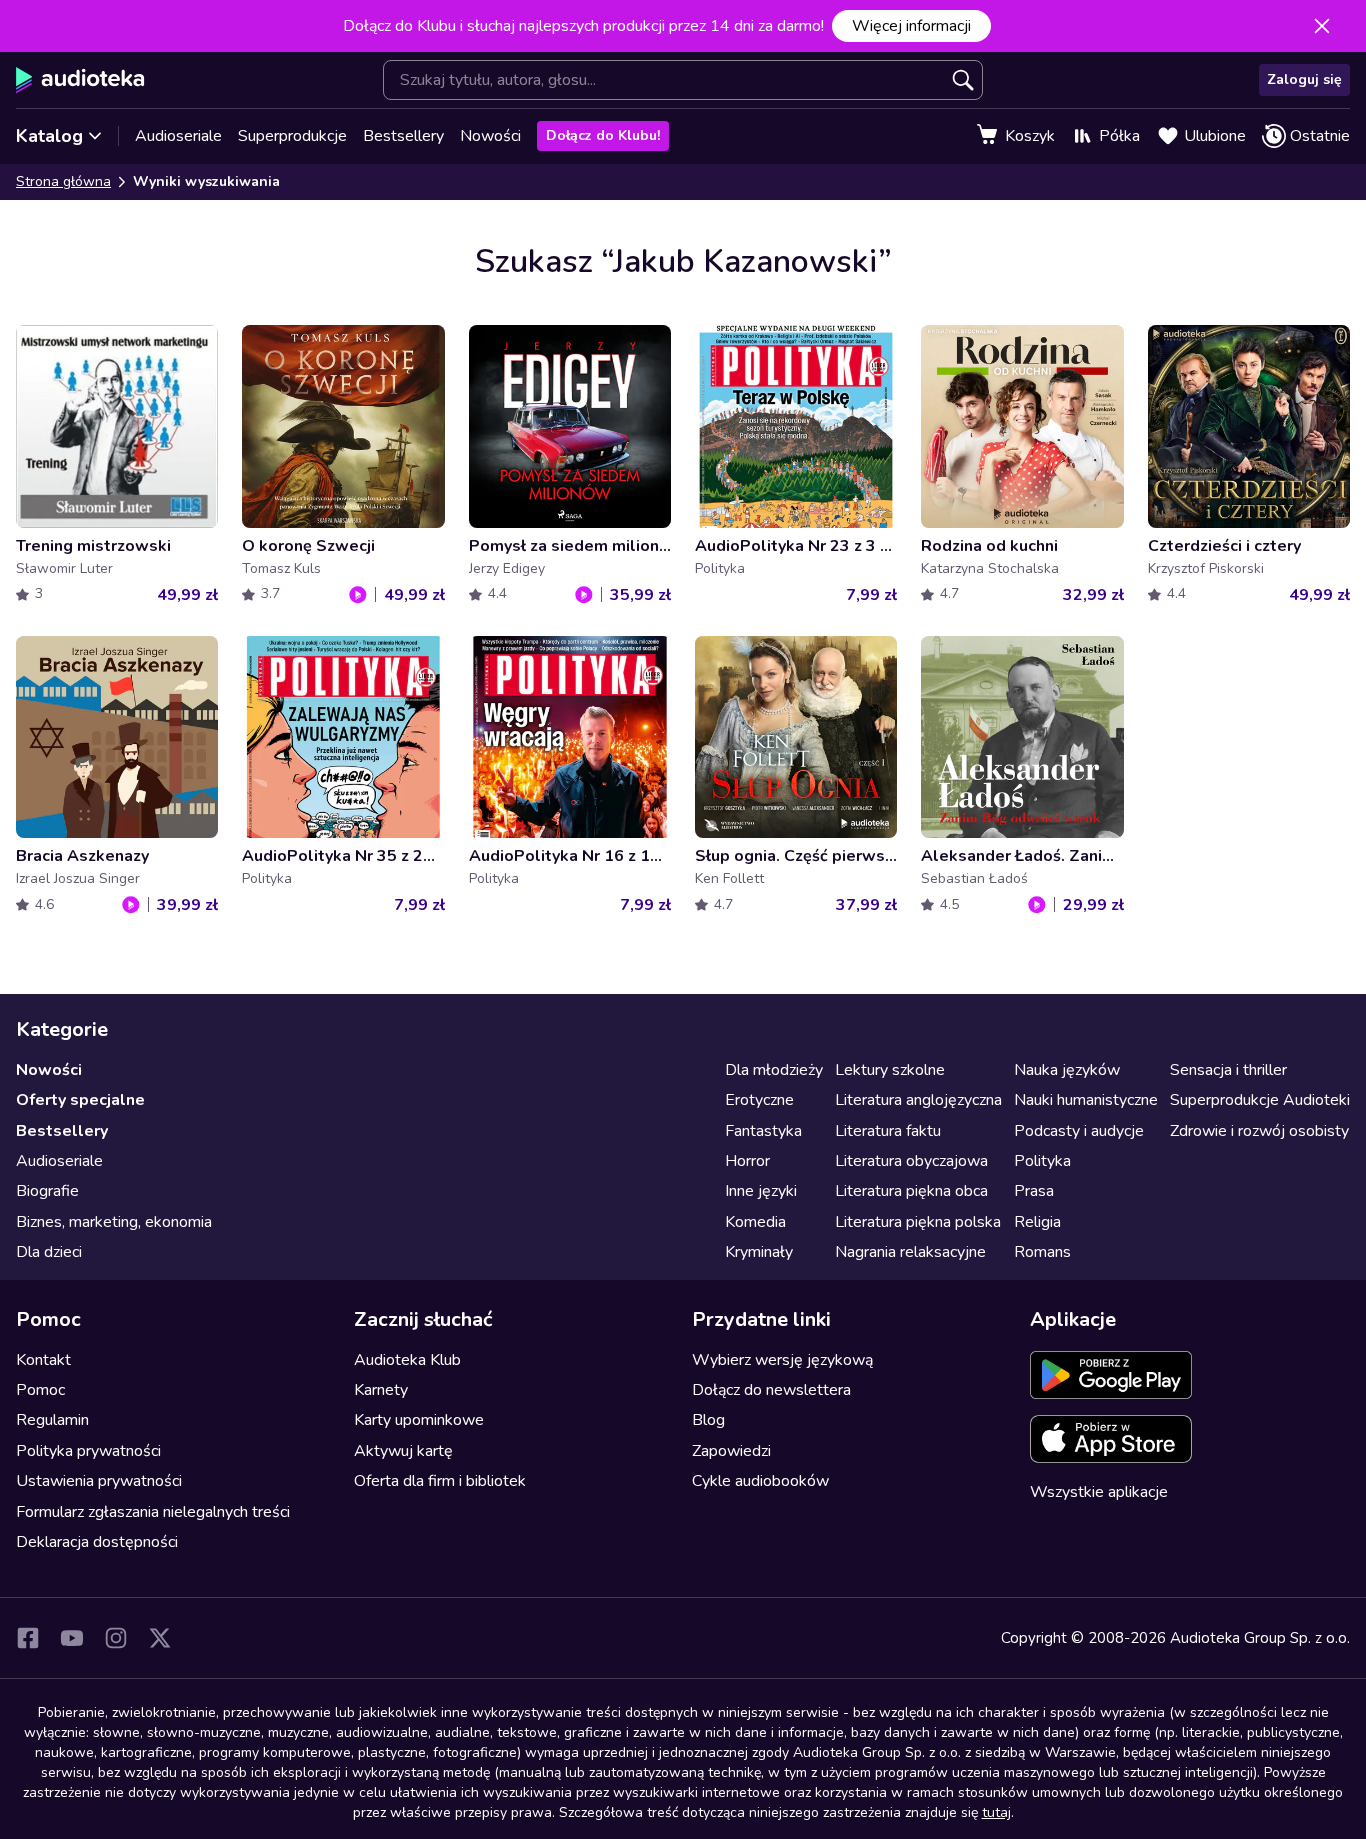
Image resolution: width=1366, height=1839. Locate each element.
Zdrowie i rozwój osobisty (1259, 1131)
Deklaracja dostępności (97, 1542)
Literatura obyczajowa (911, 1161)
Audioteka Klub (407, 1360)
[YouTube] (72, 1638)
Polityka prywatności (88, 1451)
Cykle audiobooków (760, 1481)
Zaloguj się (1304, 79)
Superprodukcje (292, 136)
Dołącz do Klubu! (603, 135)
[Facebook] (28, 1638)
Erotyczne (759, 1100)
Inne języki (761, 1191)
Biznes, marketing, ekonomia (114, 1222)
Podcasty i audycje (1079, 1131)
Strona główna (63, 181)
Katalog (49, 136)
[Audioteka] (80, 80)
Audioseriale (178, 136)
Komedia (755, 1222)
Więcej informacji (911, 26)
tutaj (996, 1812)
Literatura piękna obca (911, 1191)
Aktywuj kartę (403, 1451)
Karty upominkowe (419, 1420)
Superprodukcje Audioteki (1260, 1100)
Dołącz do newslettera (771, 1390)
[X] (160, 1638)
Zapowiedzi (731, 1451)
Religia (1037, 1222)
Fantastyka (763, 1131)
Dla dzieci (49, 1252)
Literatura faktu (888, 1131)
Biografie (47, 1191)
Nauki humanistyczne (1086, 1100)
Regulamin (52, 1420)
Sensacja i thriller (1228, 1070)
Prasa (1034, 1191)
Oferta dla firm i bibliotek (440, 1481)
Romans (1042, 1252)
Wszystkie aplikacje (1099, 1492)
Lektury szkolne (890, 1070)
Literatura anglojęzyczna (918, 1100)
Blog (708, 1420)
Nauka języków (1067, 1070)
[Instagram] (116, 1638)
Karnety (381, 1390)
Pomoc (40, 1390)
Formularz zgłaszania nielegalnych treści (153, 1512)
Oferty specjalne (80, 1100)
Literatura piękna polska (918, 1222)
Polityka (1042, 1161)
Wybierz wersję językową (782, 1360)
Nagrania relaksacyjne (910, 1252)
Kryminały (759, 1252)
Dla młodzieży (774, 1070)
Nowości (490, 136)
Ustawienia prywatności (99, 1481)
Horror (747, 1161)
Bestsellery (403, 136)
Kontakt (43, 1360)
